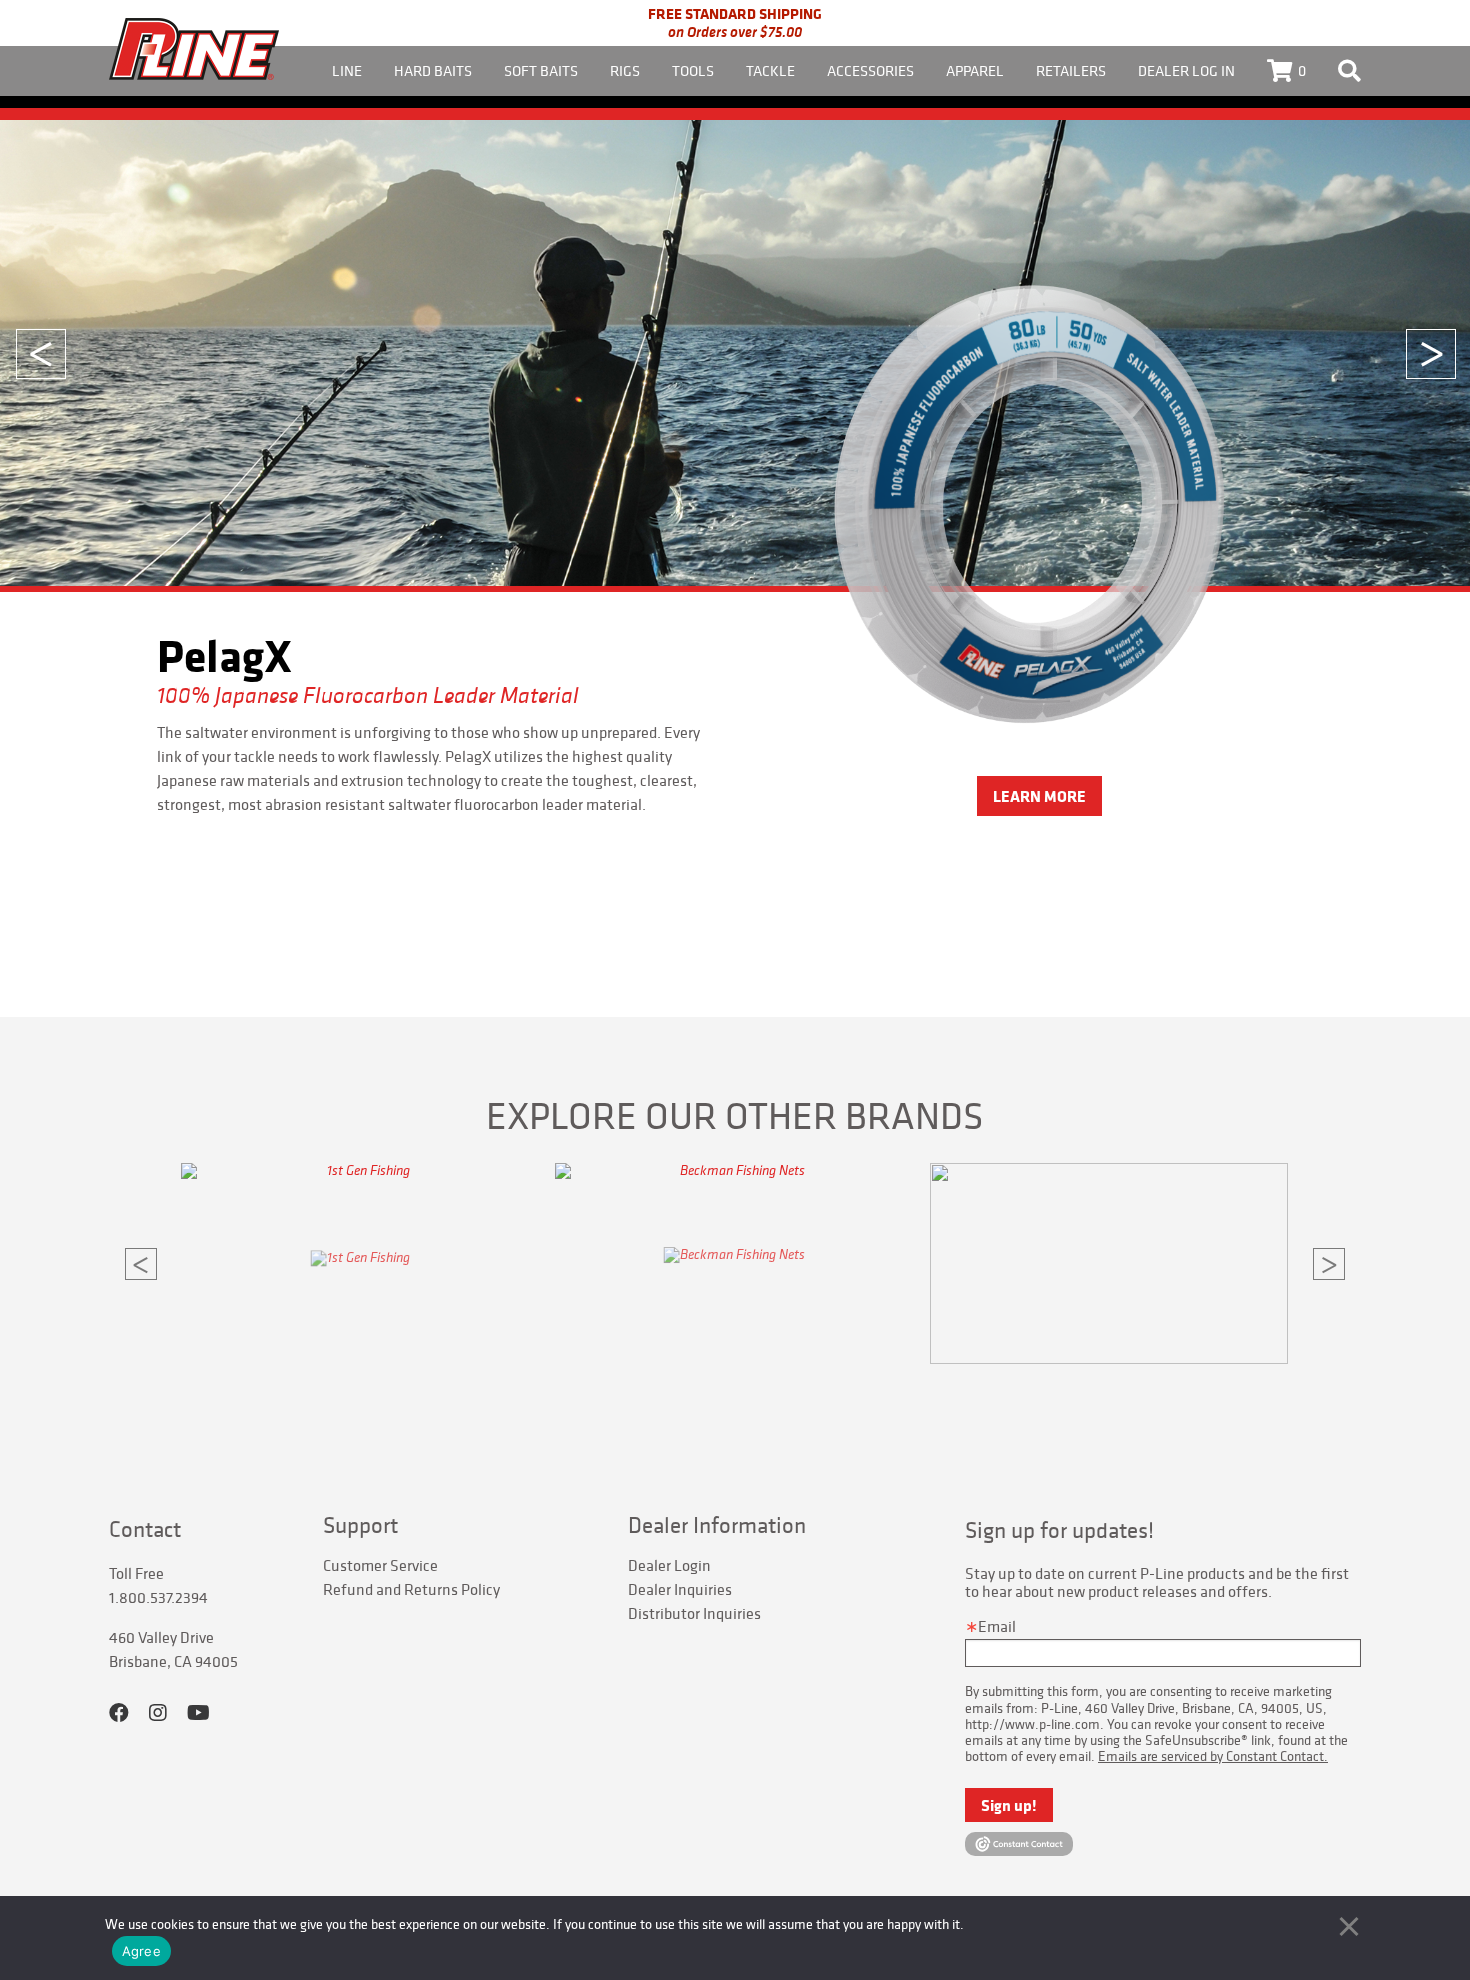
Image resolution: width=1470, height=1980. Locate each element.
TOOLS (693, 70)
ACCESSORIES (870, 70)
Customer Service (380, 1565)
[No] (1349, 1926)
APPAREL (975, 70)
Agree (141, 1951)
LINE (347, 70)
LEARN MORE (1039, 796)
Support (360, 1525)
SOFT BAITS (541, 70)
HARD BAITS (433, 70)
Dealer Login (669, 1565)
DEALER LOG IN (1186, 70)
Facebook (119, 1713)
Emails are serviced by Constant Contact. (1213, 1756)
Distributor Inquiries (694, 1613)
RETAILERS (1071, 70)
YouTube (198, 1713)
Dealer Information (717, 1525)
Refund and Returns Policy (411, 1589)
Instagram (158, 1713)
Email (997, 1626)
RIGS (625, 70)
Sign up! (1009, 1805)
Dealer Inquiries (680, 1589)
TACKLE (770, 70)
